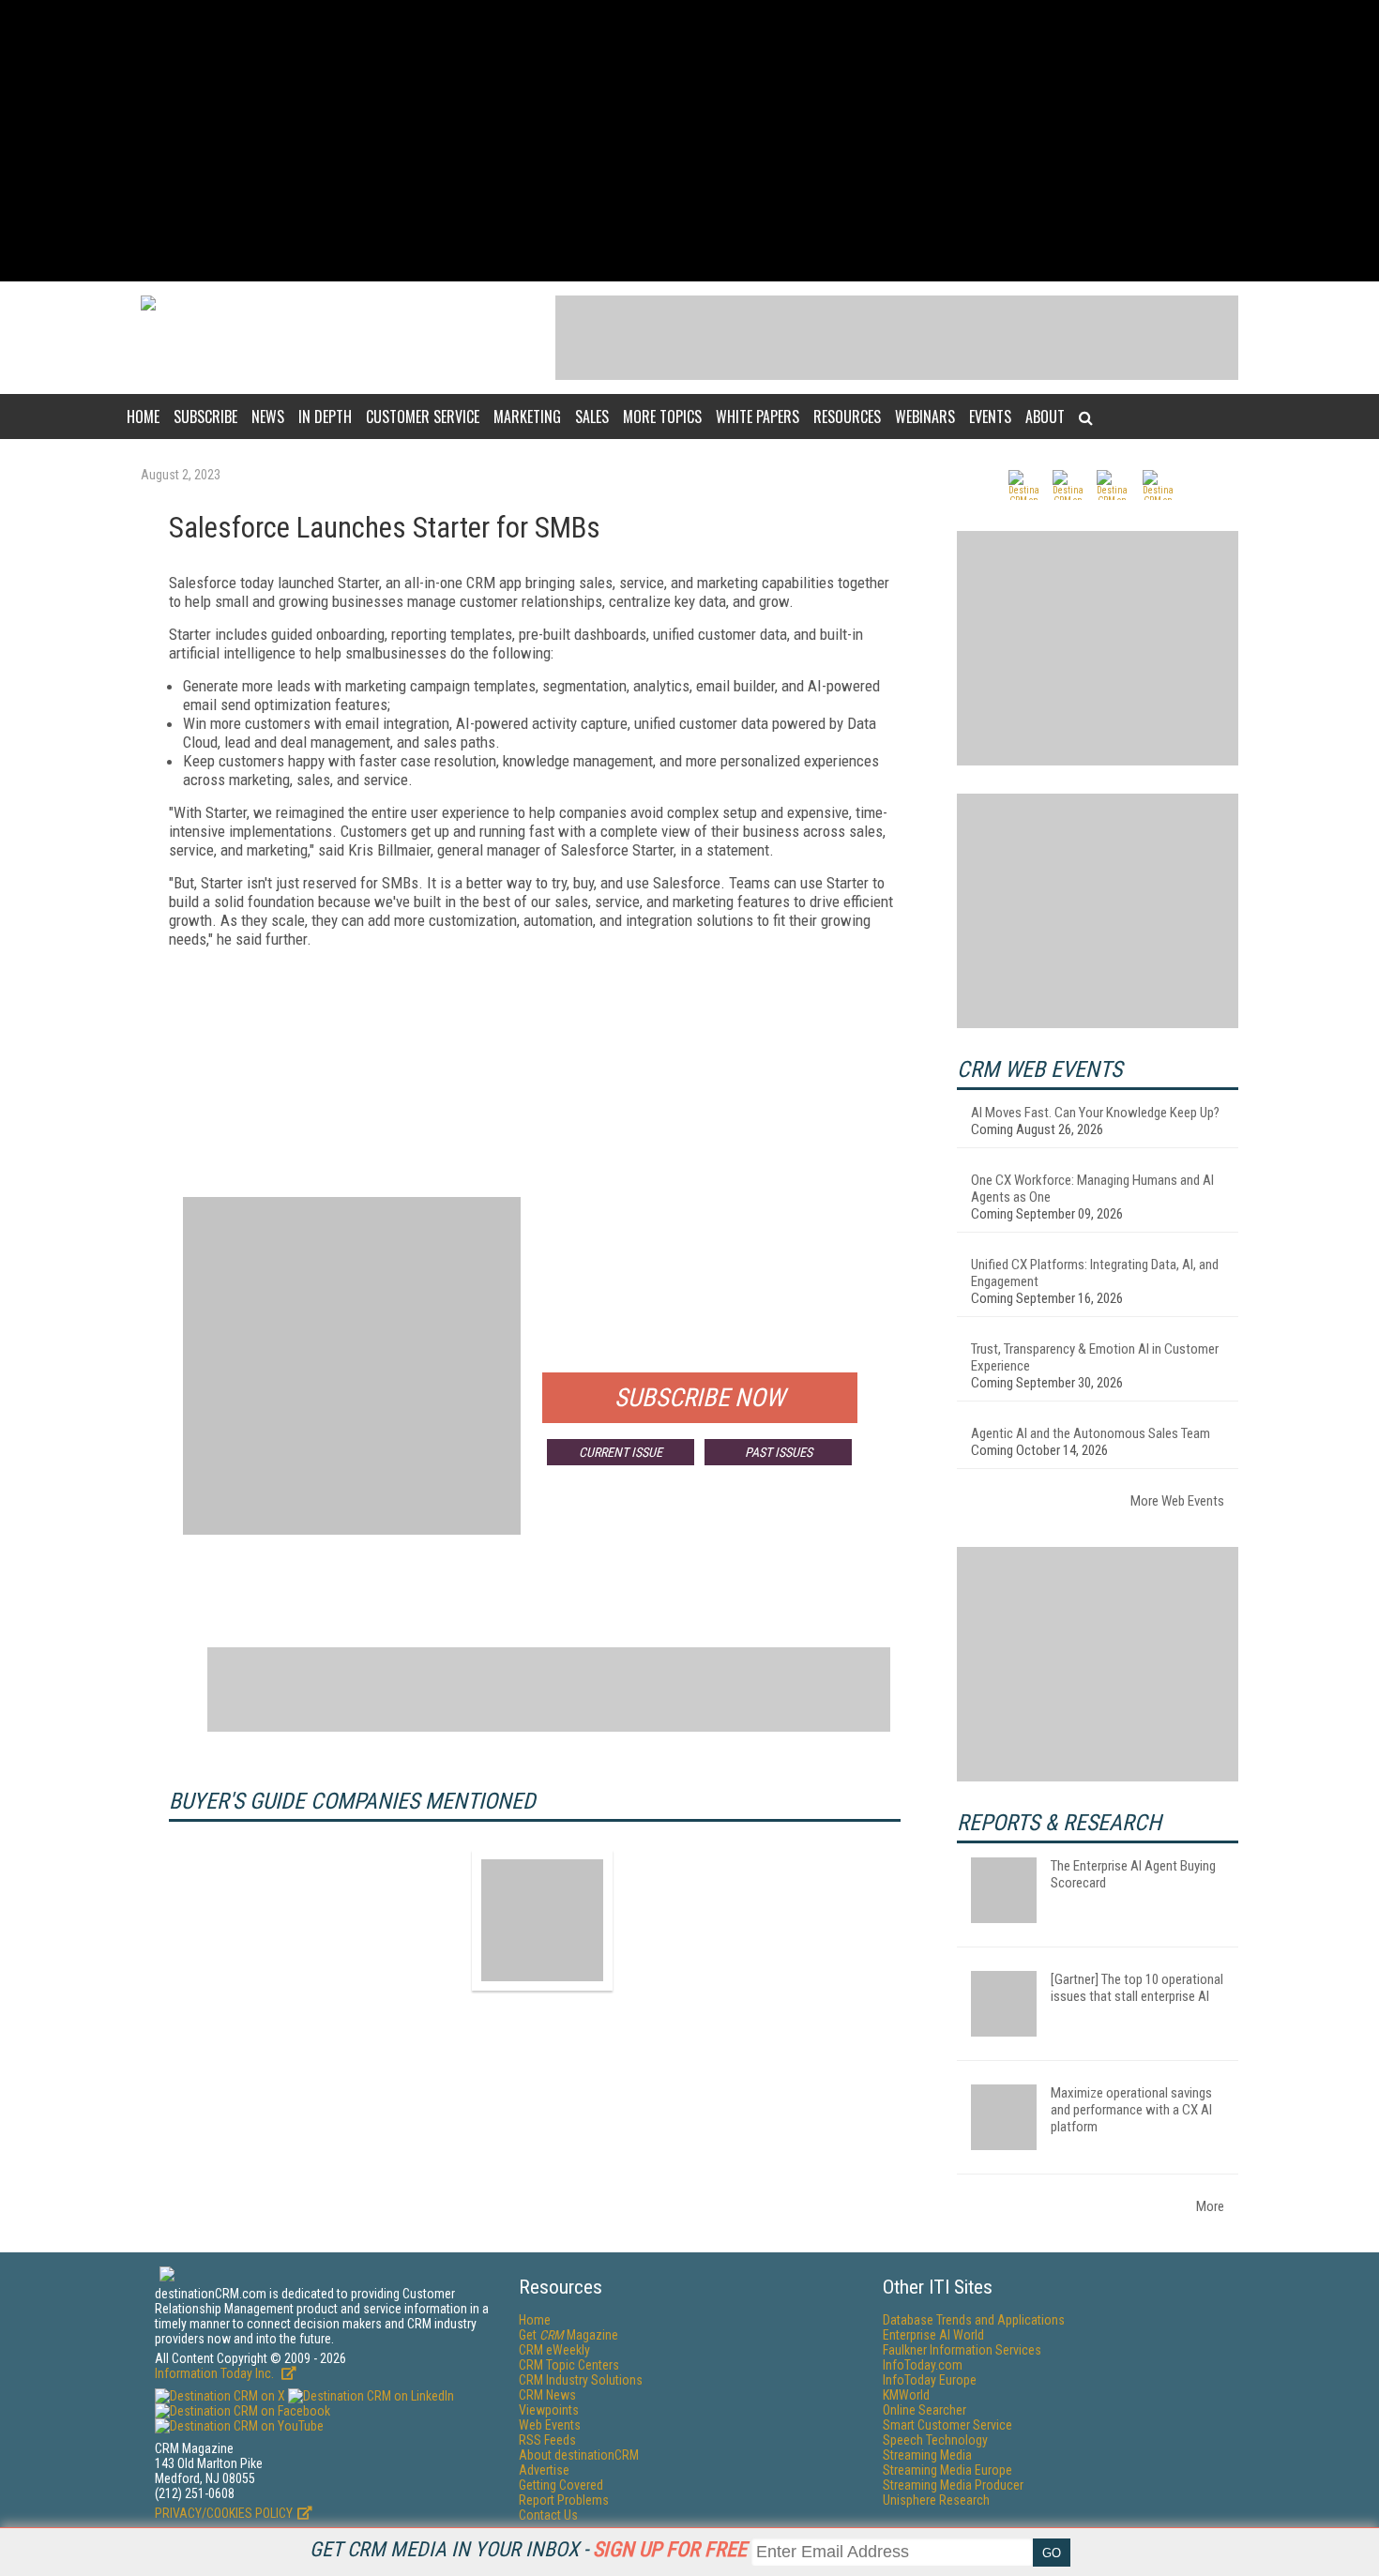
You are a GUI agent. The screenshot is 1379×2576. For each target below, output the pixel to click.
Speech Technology (935, 2440)
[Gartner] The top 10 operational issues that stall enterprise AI (1137, 1988)
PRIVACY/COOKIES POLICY (224, 2513)
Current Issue (621, 1452)
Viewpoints (549, 2410)
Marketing (527, 417)
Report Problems (564, 2500)
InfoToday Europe (930, 2380)
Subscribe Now (700, 1398)
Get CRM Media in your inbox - (528, 2549)
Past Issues (779, 1452)
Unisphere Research (936, 2500)
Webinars (925, 417)
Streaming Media (927, 2455)
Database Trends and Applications (974, 2320)
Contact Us (548, 2515)
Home (143, 417)
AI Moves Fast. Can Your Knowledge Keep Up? (1095, 1113)
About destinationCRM (579, 2455)
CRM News (547, 2395)
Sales (592, 417)
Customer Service (423, 417)
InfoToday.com (923, 2365)
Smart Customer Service (947, 2425)
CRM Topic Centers (569, 2365)
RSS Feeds (547, 2440)
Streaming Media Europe (947, 2470)
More (1210, 2206)
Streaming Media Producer (953, 2485)
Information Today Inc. (216, 2373)
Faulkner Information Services (962, 2350)
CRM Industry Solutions (581, 2380)
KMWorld (906, 2395)
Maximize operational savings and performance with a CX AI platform (1131, 2110)
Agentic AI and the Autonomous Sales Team (1091, 1433)
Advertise (544, 2470)
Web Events (550, 2425)
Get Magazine (568, 2335)
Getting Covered (561, 2485)
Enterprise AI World (933, 2335)
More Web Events (1177, 1501)
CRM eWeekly (554, 2350)
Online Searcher (924, 2410)
